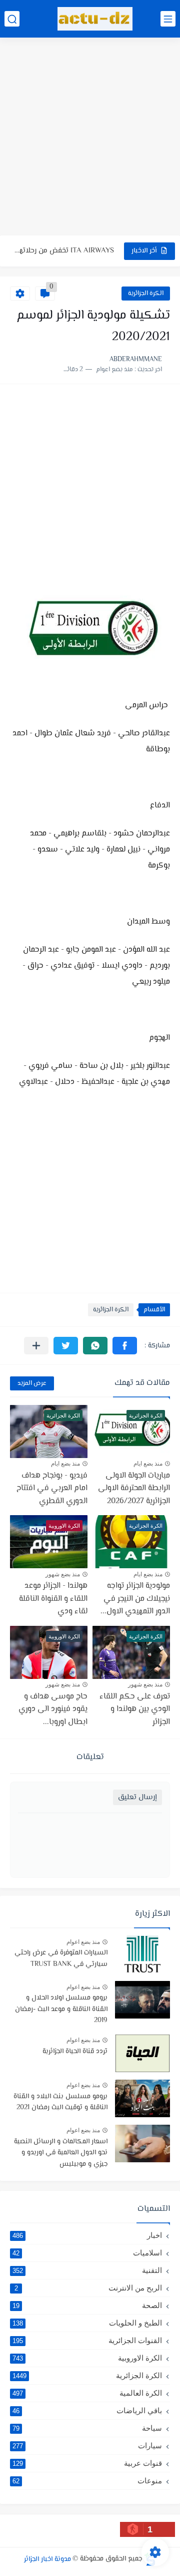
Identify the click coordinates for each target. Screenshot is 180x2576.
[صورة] (142, 1955)
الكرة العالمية (87, 2393)
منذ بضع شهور (63, 1574)
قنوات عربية (87, 2463)
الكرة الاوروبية (87, 2358)
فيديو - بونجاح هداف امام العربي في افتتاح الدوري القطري (64, 257)
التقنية (87, 2270)
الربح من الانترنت (88, 2288)
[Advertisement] (90, 138)
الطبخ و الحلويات (87, 2323)
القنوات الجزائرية (87, 2340)
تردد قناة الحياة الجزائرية (75, 2052)
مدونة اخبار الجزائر (47, 2559)
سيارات (87, 2446)
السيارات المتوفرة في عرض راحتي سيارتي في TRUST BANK (61, 1958)
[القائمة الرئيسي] (168, 19)
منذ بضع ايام (148, 1464)
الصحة (87, 2305)
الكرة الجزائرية (146, 294)
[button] (125, 1346)
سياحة (87, 2428)
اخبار (87, 2235)
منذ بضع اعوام (83, 1942)
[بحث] (12, 19)
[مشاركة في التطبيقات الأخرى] (36, 1346)
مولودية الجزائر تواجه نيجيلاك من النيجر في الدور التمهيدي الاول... (135, 1599)
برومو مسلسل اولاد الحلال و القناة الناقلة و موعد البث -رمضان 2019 (61, 2009)
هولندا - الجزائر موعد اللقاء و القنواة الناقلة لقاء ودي (53, 1599)
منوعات (87, 2481)
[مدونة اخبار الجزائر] (95, 19)
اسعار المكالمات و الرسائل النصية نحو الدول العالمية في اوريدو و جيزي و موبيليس (61, 2153)
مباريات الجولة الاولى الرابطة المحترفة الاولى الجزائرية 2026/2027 (134, 1489)
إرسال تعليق (137, 1797)
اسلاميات (87, 2253)
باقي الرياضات (87, 2410)
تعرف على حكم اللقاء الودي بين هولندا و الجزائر (135, 1709)
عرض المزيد (32, 1383)
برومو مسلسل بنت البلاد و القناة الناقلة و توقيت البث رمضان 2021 (60, 2102)
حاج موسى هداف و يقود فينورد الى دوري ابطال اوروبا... (53, 1709)
